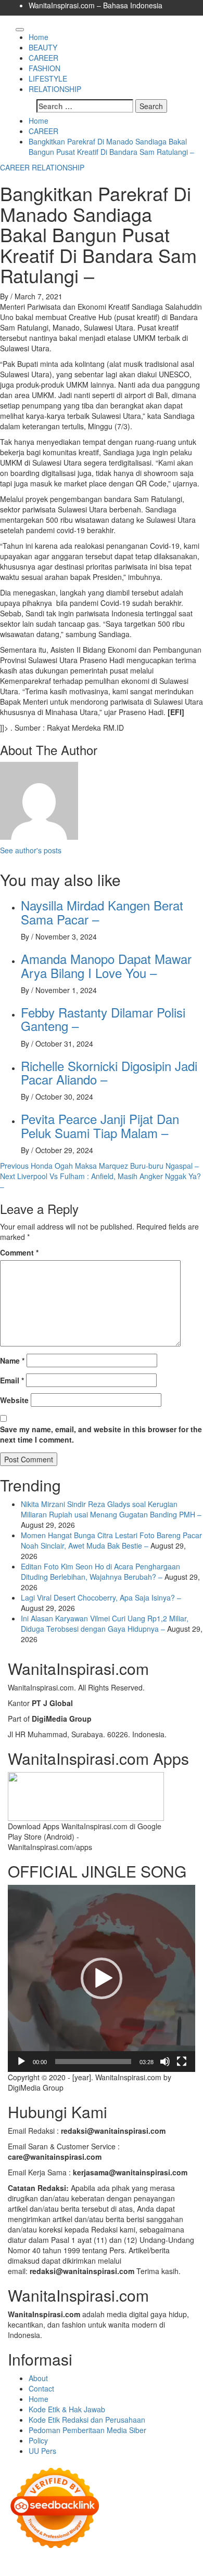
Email (12, 1380)
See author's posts (31, 850)
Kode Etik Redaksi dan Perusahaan (87, 2420)
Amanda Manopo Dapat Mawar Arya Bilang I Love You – (106, 965)
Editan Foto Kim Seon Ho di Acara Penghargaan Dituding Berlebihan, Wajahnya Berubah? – (100, 1571)
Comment (19, 1252)
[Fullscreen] (182, 2062)
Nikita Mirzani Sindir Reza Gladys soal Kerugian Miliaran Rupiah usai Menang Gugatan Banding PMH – (111, 1509)
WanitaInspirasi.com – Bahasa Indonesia (96, 5)
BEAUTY (43, 47)
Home (39, 37)
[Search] (11, 27)
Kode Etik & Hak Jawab (67, 2409)
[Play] (21, 2062)
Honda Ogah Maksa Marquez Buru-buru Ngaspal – (99, 1166)
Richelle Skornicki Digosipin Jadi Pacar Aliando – (109, 1072)
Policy (38, 2440)
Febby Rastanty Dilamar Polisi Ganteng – (103, 1019)
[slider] (93, 2062)
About (38, 2378)
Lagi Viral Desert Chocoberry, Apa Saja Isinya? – (101, 1597)
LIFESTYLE (48, 78)
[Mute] (165, 2062)
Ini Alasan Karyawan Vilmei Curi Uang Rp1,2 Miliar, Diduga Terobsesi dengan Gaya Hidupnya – (105, 1623)
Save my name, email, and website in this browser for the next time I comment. (101, 1434)
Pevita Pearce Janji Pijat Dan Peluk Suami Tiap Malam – (100, 1125)
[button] (102, 1978)
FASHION (45, 68)
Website (14, 1400)
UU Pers (42, 2451)
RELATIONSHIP (55, 89)
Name (12, 1360)
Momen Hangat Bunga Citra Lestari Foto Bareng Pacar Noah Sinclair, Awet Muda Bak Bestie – (111, 1540)
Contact (41, 2388)
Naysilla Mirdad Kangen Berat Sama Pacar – (102, 912)
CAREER (43, 58)
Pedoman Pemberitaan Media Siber (87, 2430)
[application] (102, 1978)
